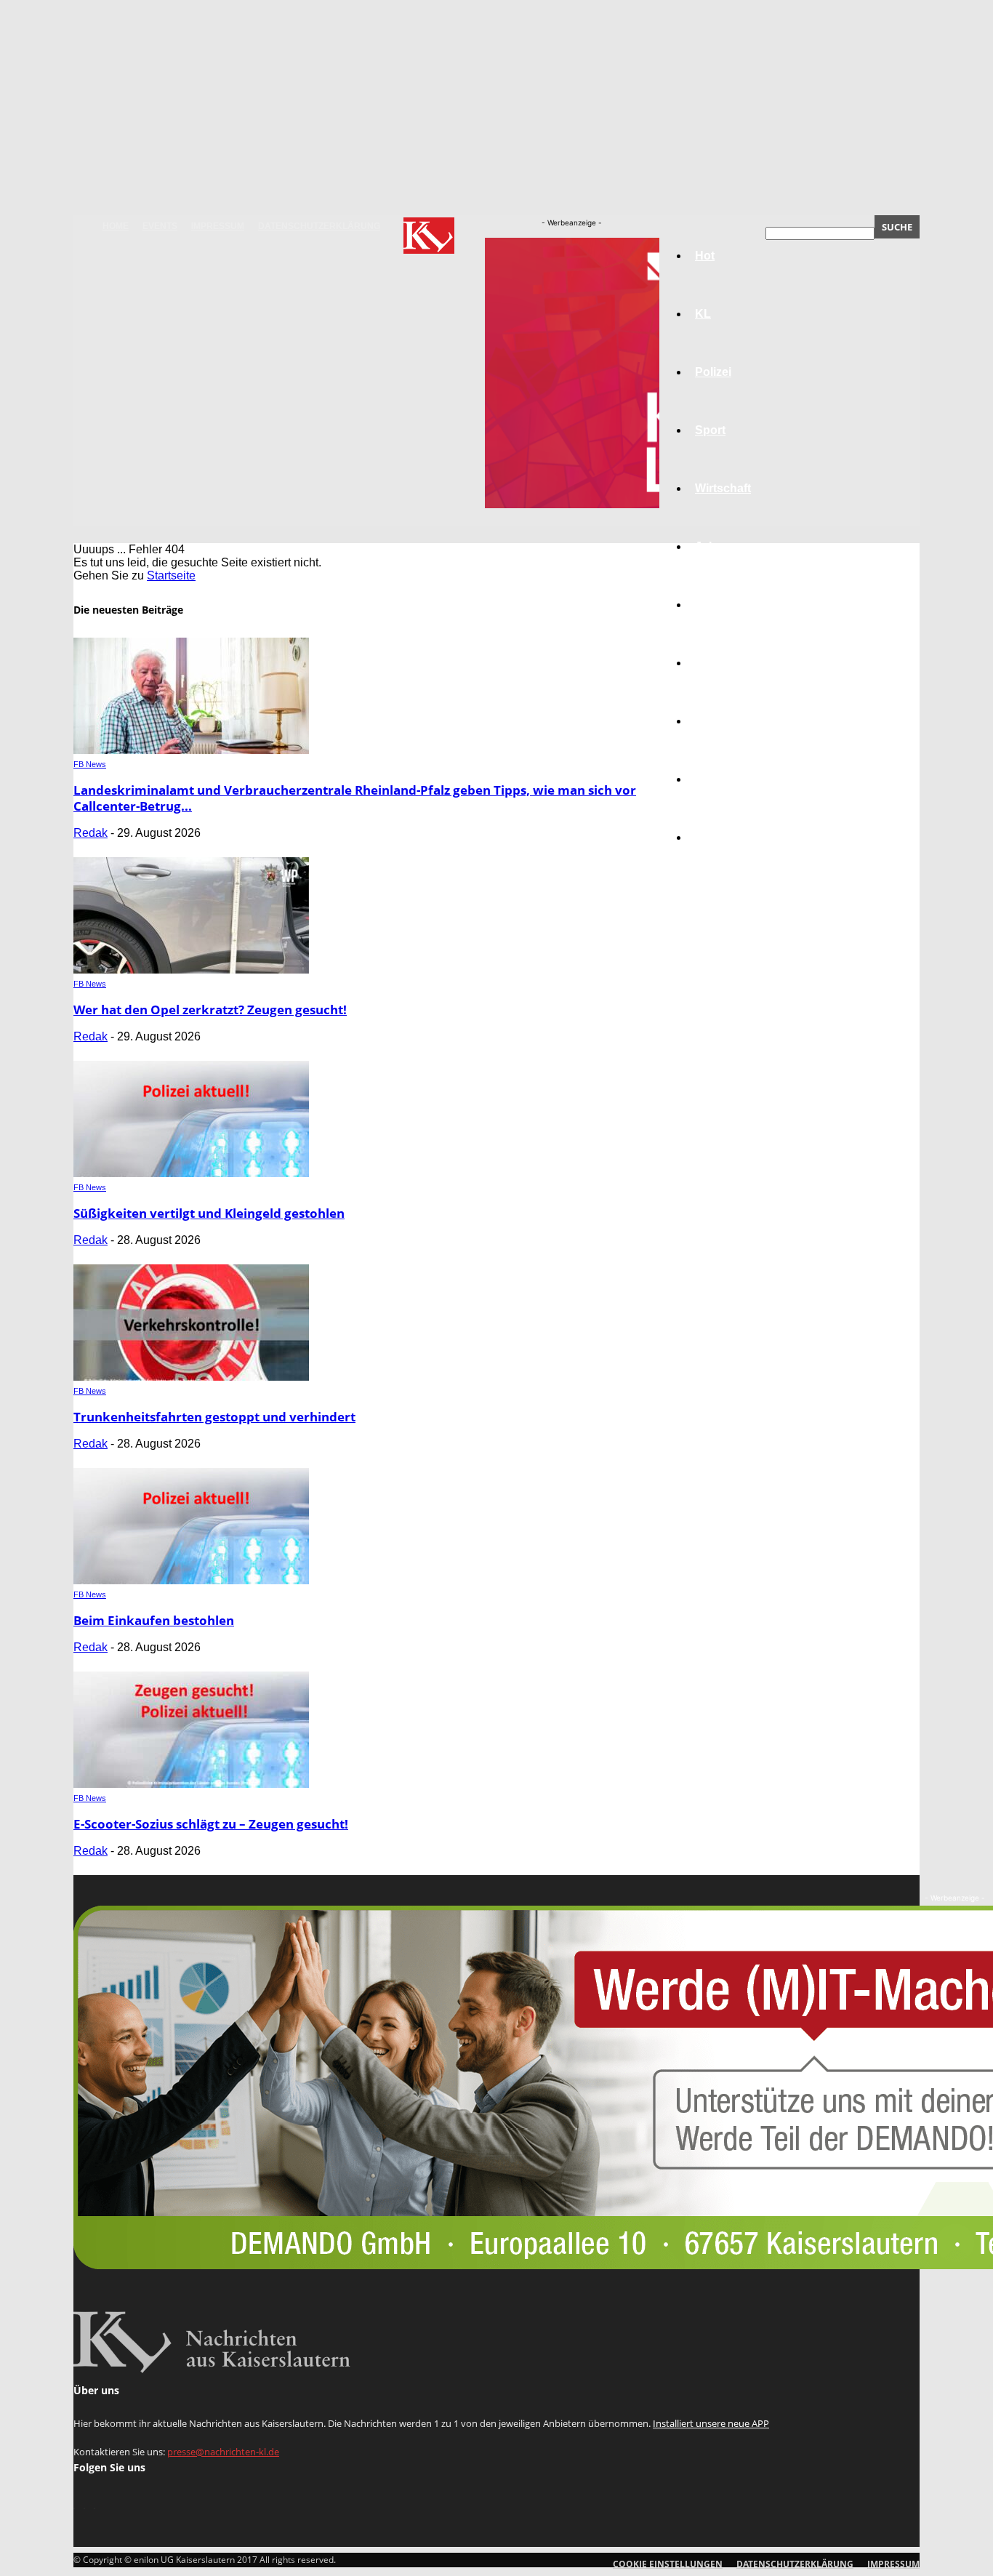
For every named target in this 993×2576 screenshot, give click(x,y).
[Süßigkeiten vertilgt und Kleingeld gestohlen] (191, 1173)
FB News (90, 764)
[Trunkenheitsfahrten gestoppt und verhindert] (191, 1377)
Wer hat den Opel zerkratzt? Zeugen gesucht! (210, 1010)
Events (160, 226)
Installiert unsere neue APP (711, 2423)
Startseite (171, 575)
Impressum (218, 226)
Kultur (712, 779)
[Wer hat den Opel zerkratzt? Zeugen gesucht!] (191, 970)
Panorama (723, 837)
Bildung (717, 605)
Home (116, 226)
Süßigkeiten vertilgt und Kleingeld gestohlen (209, 1213)
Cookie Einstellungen (668, 2564)
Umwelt (715, 663)
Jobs (709, 546)
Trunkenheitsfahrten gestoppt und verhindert (214, 1417)
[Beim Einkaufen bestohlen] (191, 1580)
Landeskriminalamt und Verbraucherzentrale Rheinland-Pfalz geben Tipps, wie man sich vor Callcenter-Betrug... (355, 798)
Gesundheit (727, 721)
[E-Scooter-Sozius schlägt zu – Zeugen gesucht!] (191, 1784)
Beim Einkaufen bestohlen (154, 1620)
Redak (91, 833)
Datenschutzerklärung (319, 226)
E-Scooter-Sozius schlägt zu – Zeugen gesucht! (211, 1824)
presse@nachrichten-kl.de (223, 2452)
